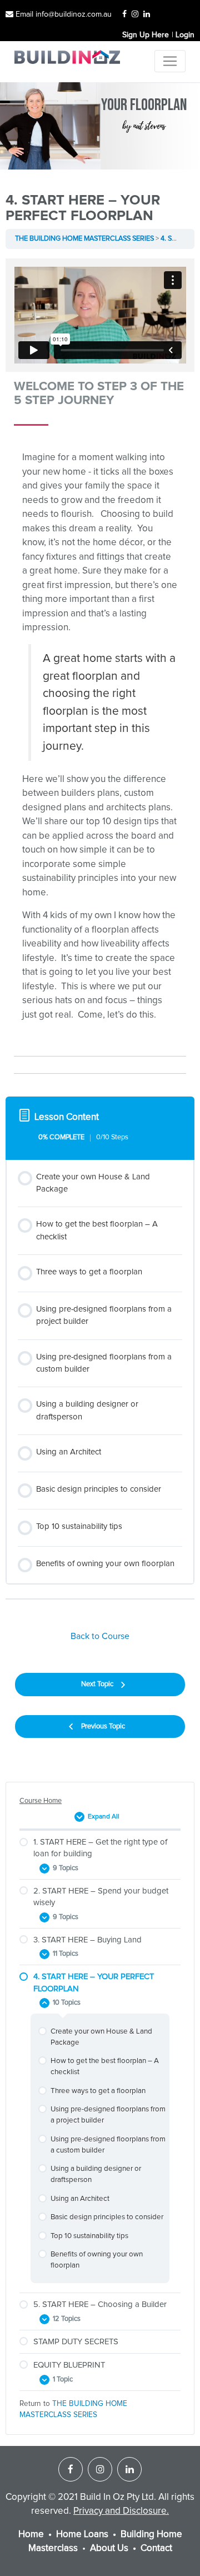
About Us (109, 2548)
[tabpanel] (100, 671)
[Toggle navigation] (170, 61)
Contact (156, 2548)
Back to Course (100, 1636)
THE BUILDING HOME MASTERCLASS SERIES (84, 239)
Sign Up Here (146, 35)
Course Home (41, 1801)
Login (185, 35)
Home (31, 2535)
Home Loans (82, 2535)
